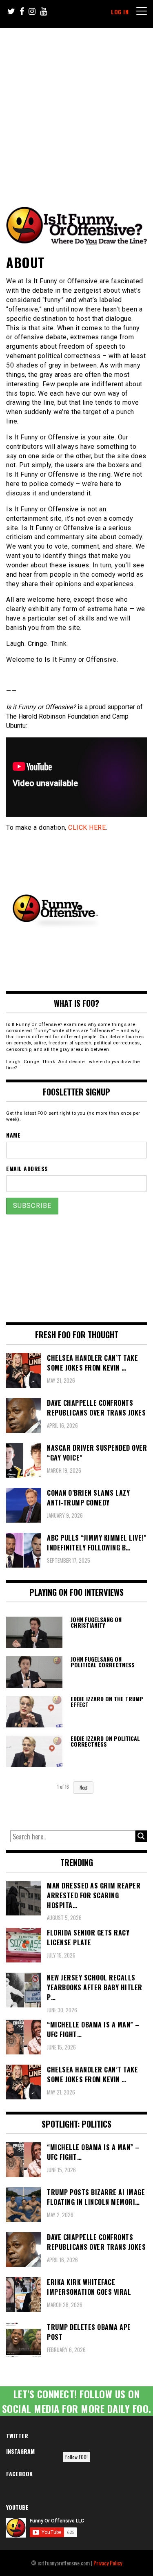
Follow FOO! (76, 2457)
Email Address (27, 1168)
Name (13, 1135)
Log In (120, 12)
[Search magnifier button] (141, 1836)
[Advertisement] (76, 109)
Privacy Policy (108, 2563)
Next (83, 1788)
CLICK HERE (87, 828)
